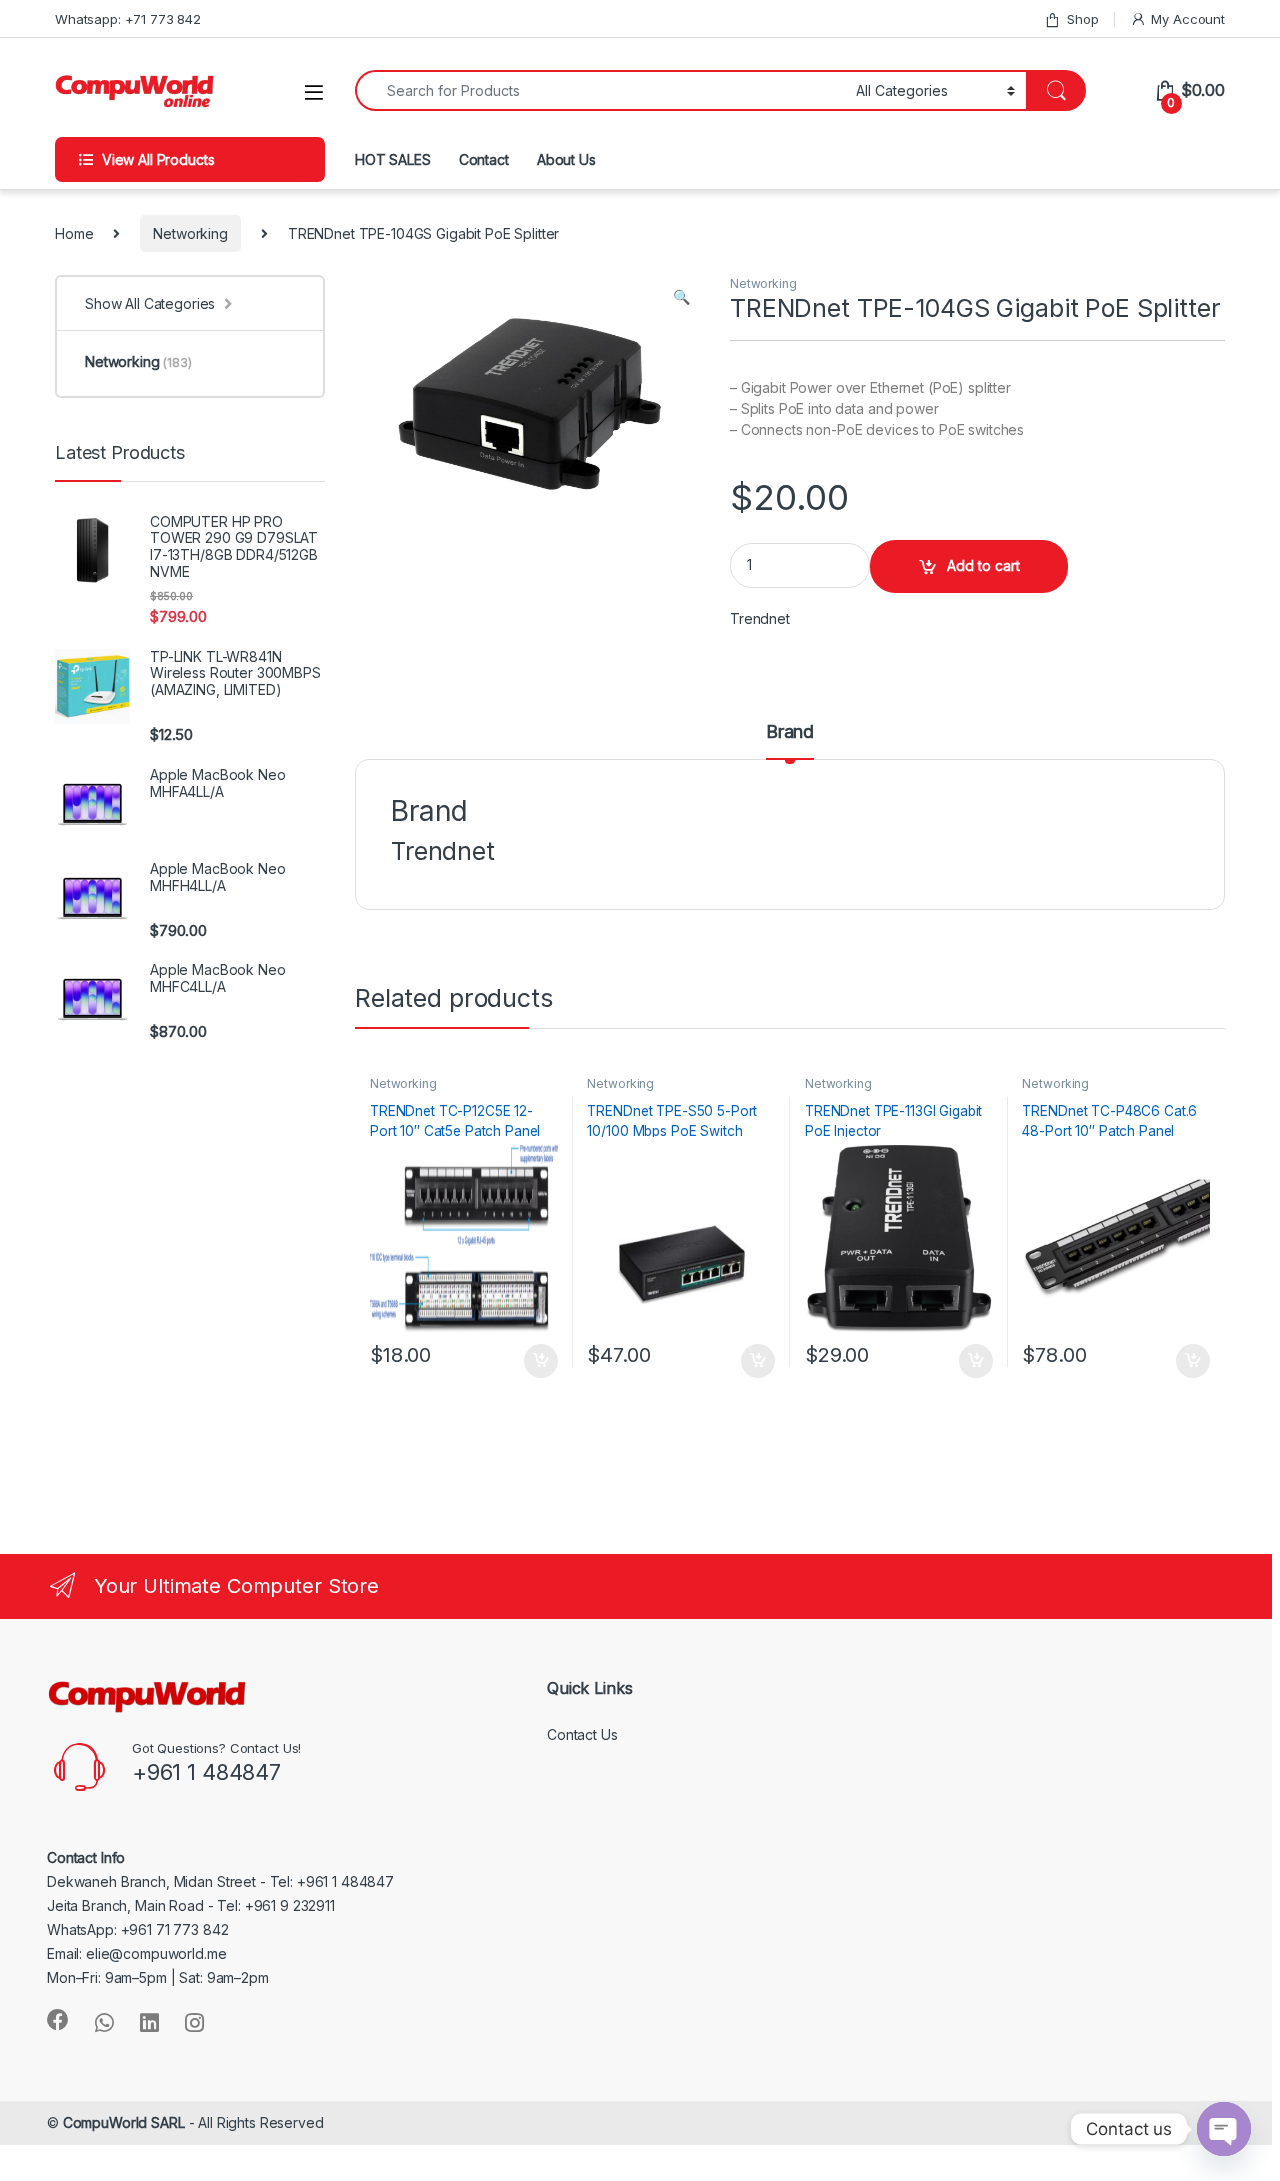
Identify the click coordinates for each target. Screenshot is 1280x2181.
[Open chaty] (1224, 2129)
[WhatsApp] (104, 2023)
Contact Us (582, 1734)
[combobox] (600, 90)
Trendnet (760, 618)
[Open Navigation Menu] (314, 92)
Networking (190, 233)
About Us (566, 159)
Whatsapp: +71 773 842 (128, 19)
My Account (1188, 19)
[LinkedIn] (149, 2023)
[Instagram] (194, 2023)
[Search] (1056, 90)
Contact (484, 159)
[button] (681, 297)
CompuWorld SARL (124, 2122)
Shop (1082, 19)
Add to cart (983, 565)
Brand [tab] (790, 732)
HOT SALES (393, 159)
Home (74, 233)
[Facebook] (58, 2020)
